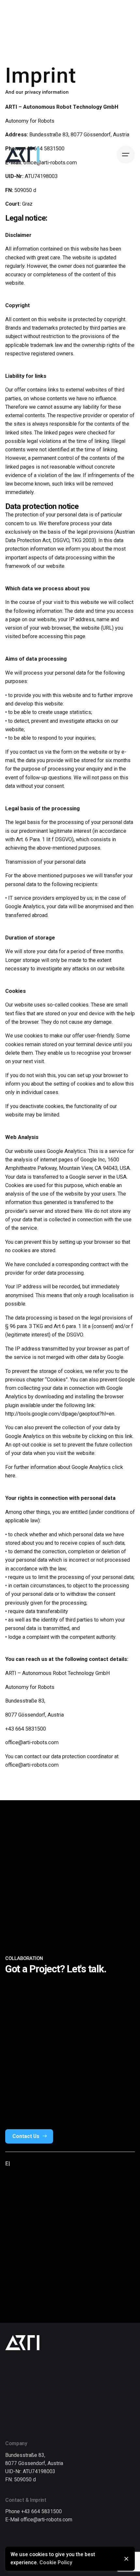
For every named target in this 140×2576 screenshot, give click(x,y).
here (10, 1476)
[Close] (126, 2559)
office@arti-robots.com (32, 1742)
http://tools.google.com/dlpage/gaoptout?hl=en (60, 1414)
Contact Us (26, 2136)
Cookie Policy (56, 2563)
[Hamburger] (126, 155)
